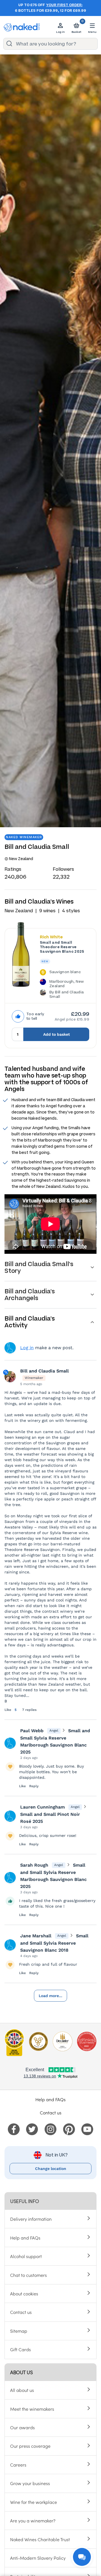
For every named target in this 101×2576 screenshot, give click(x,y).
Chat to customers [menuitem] (28, 2275)
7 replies (29, 1710)
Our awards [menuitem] (22, 2427)
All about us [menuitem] (22, 2390)
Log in (27, 1348)
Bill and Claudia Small (44, 1371)
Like (8, 1710)
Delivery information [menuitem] (31, 2219)
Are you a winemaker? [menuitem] (33, 2520)
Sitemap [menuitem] (19, 2331)
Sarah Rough (34, 1865)
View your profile (10, 1348)
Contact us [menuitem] (21, 2312)
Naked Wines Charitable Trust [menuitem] (40, 2539)
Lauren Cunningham (43, 1807)
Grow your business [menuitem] (30, 2483)
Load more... (50, 1996)
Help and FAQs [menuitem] (25, 2238)
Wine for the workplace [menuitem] (34, 2502)
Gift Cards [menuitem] (20, 2349)
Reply (34, 1786)
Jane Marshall (36, 1936)
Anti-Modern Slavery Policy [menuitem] (38, 2558)
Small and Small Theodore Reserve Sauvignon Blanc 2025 (62, 947)
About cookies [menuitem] (24, 2293)
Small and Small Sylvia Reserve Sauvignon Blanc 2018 (54, 1943)
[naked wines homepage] (22, 27)
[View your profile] (10, 1743)
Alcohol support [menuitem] (26, 2256)
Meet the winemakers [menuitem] (32, 2409)
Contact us (51, 2112)
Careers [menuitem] (18, 2465)
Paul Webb (32, 1731)
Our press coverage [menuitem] (30, 2446)
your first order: (64, 5)
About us (21, 2372)
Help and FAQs (50, 2099)
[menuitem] (14, 2128)
